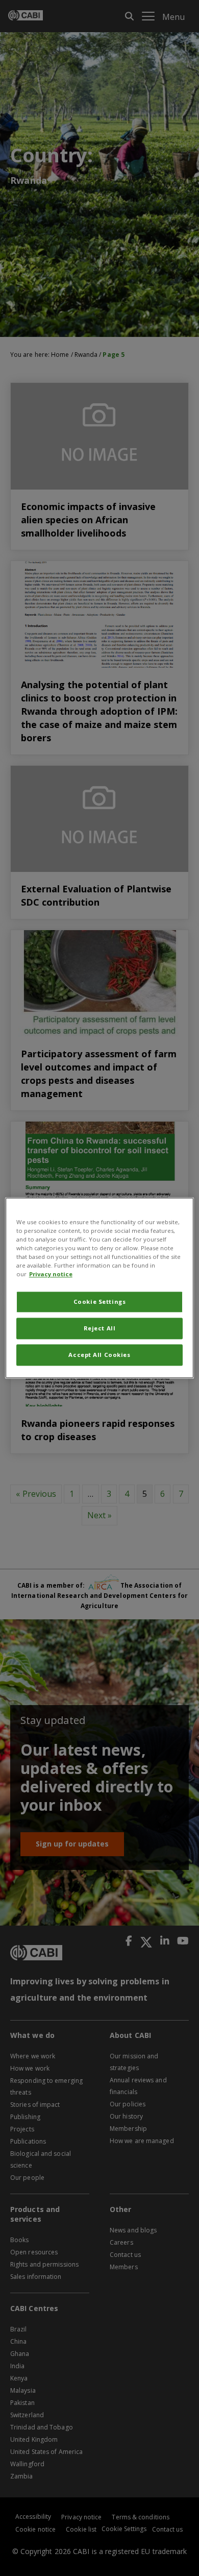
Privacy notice (51, 1274)
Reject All (100, 1329)
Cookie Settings (100, 1302)
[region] (100, 1288)
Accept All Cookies (99, 1355)
